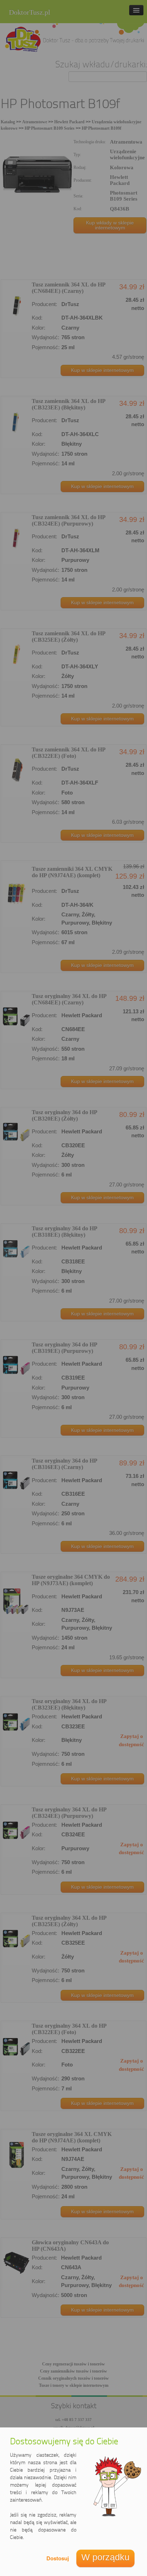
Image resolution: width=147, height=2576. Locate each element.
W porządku (105, 2557)
